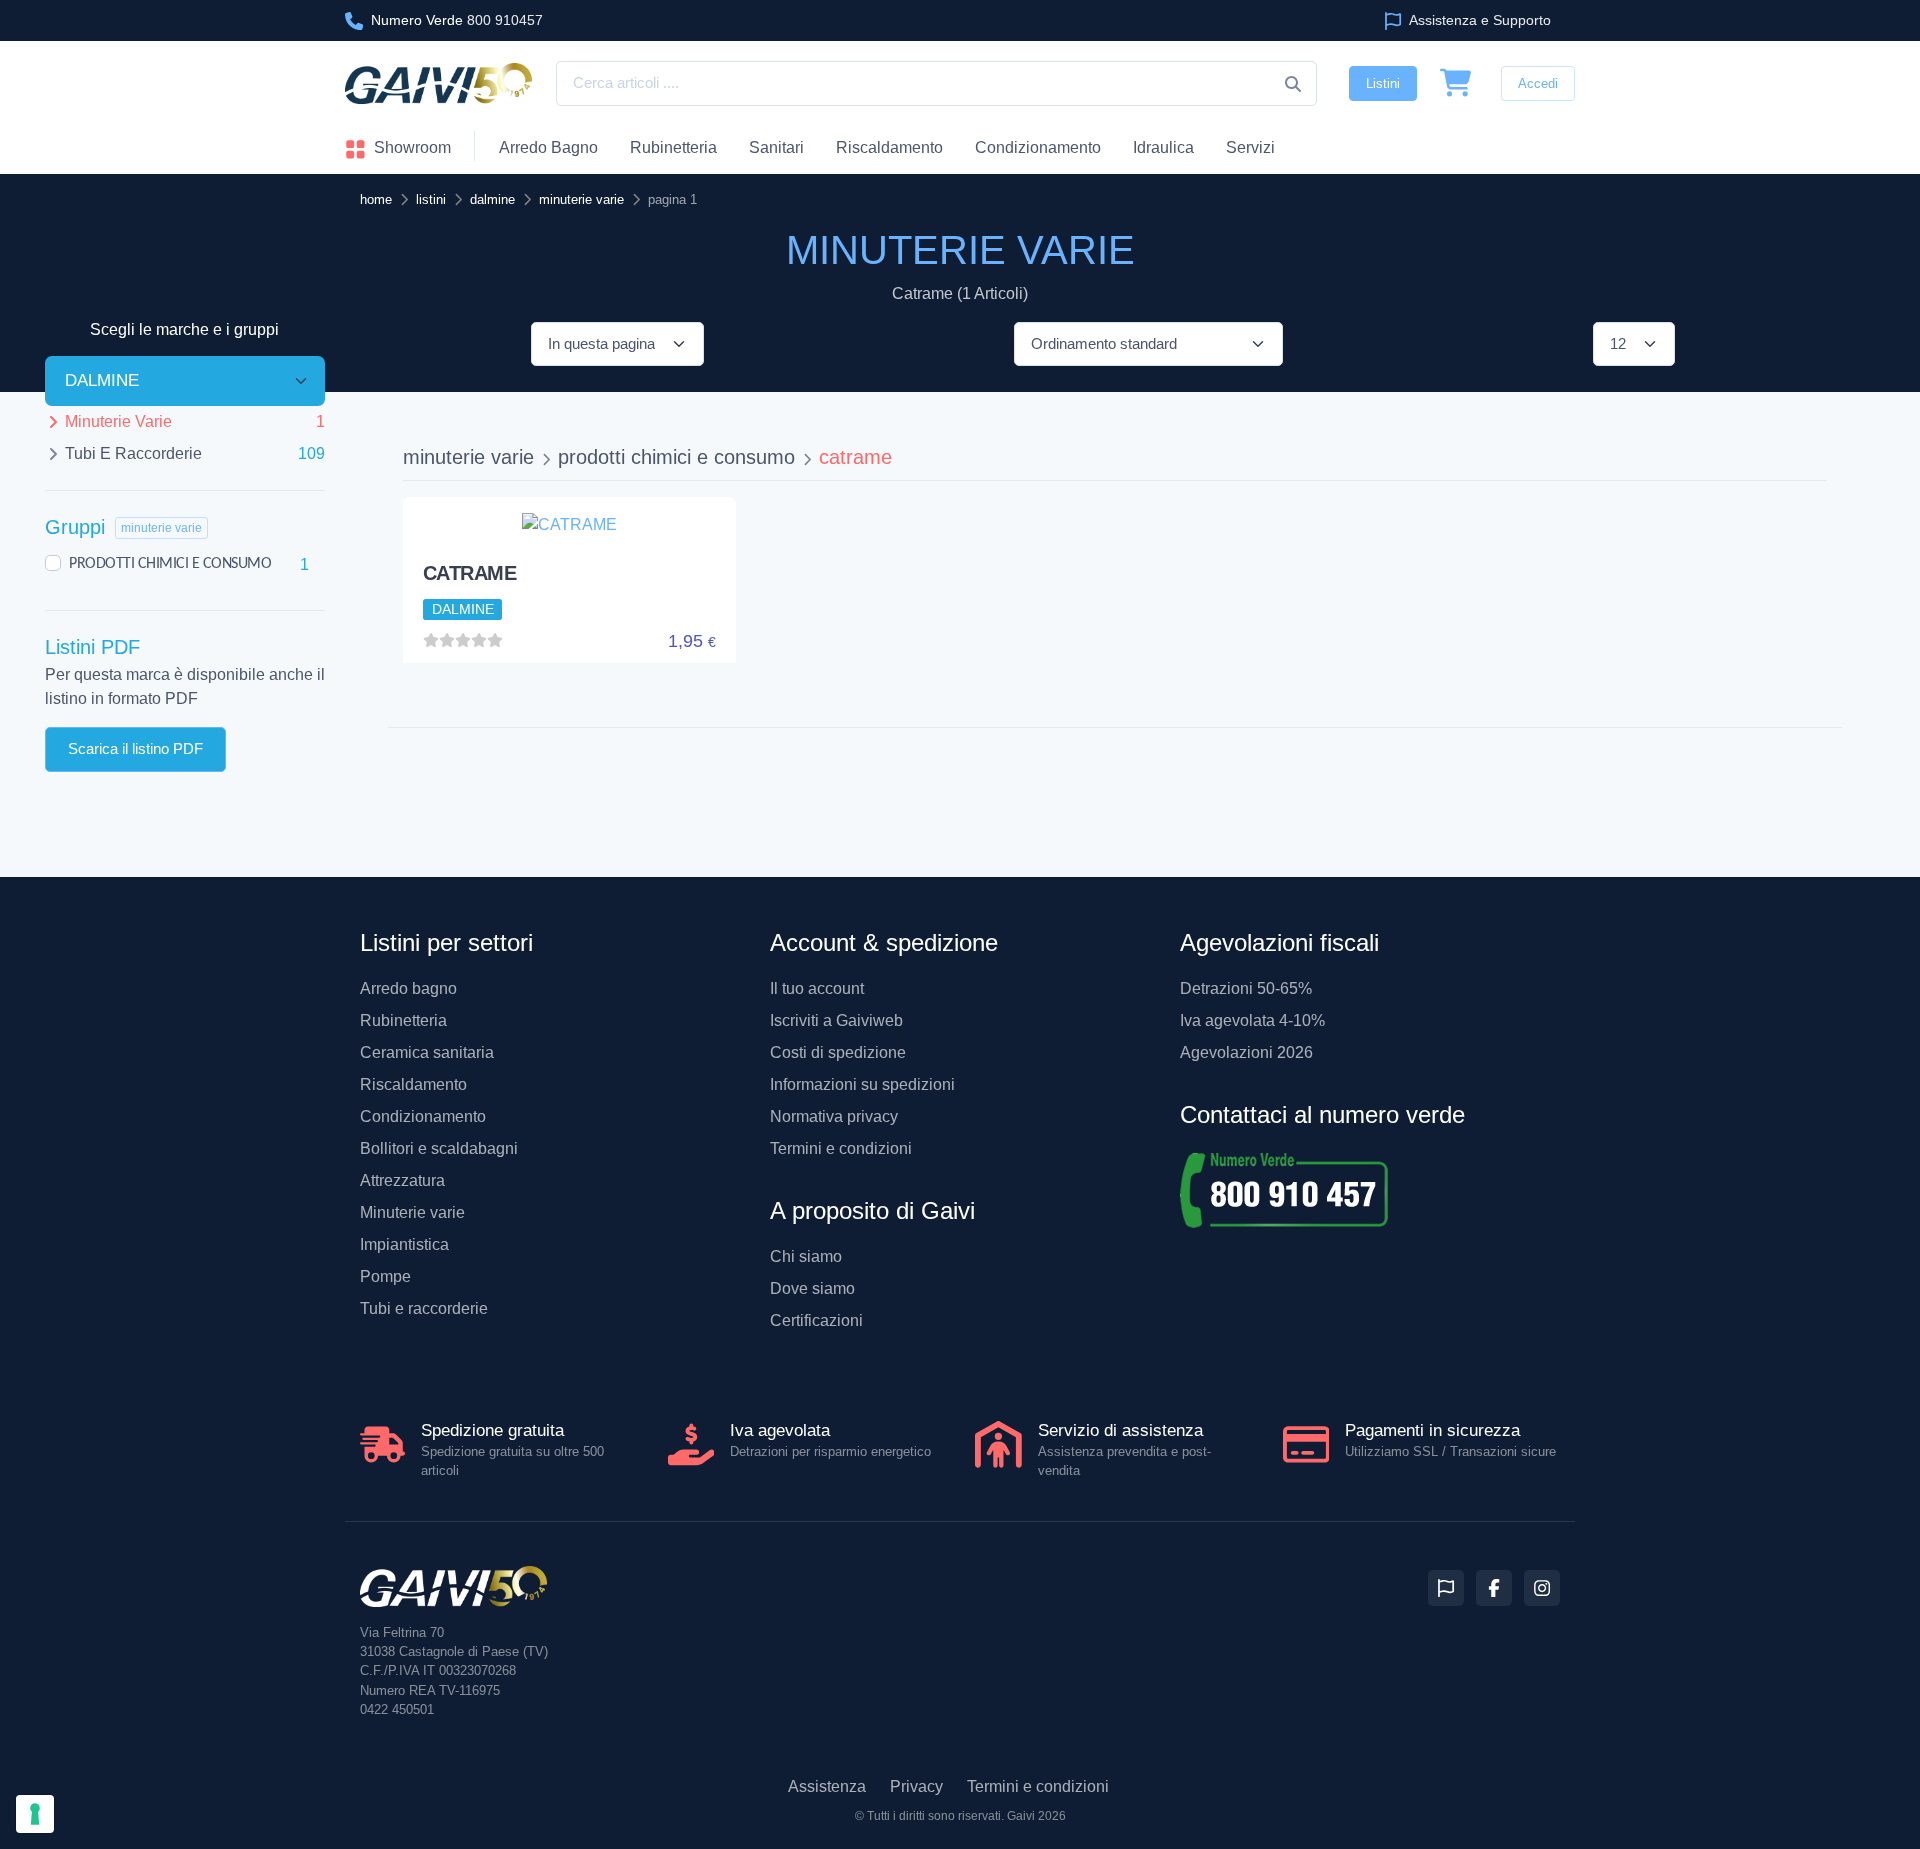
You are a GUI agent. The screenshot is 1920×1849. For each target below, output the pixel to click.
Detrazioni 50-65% (1246, 988)
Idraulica (1163, 147)
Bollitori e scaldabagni (439, 1148)
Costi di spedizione (838, 1052)
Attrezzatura (402, 1180)
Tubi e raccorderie (424, 1308)
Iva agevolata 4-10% (1252, 1020)
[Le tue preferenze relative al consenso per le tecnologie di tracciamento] (35, 1814)
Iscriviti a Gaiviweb (836, 1020)
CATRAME (470, 573)
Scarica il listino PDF (135, 748)
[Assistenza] (1446, 1588)
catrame (855, 457)
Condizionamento (423, 1116)
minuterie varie (468, 457)
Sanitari (776, 147)
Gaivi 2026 (1036, 1816)
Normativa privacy (834, 1116)
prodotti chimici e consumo (676, 457)
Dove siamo (812, 1288)
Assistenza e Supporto (1478, 20)
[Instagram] (1542, 1588)
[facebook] (1494, 1588)
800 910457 (457, 20)
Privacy (916, 1786)
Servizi (1250, 147)
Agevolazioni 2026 (1246, 1052)
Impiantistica (404, 1244)
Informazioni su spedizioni (862, 1084)
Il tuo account (817, 988)
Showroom (410, 147)
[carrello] (1456, 84)
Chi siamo (806, 1256)
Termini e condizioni (841, 1148)
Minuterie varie (412, 1212)
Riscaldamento (889, 147)
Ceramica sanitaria (427, 1052)
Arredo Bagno (548, 147)
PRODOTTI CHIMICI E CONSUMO (170, 564)
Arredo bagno (408, 988)
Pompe (385, 1276)
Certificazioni (816, 1320)
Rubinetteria (673, 147)
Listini (1383, 83)
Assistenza (827, 1786)
